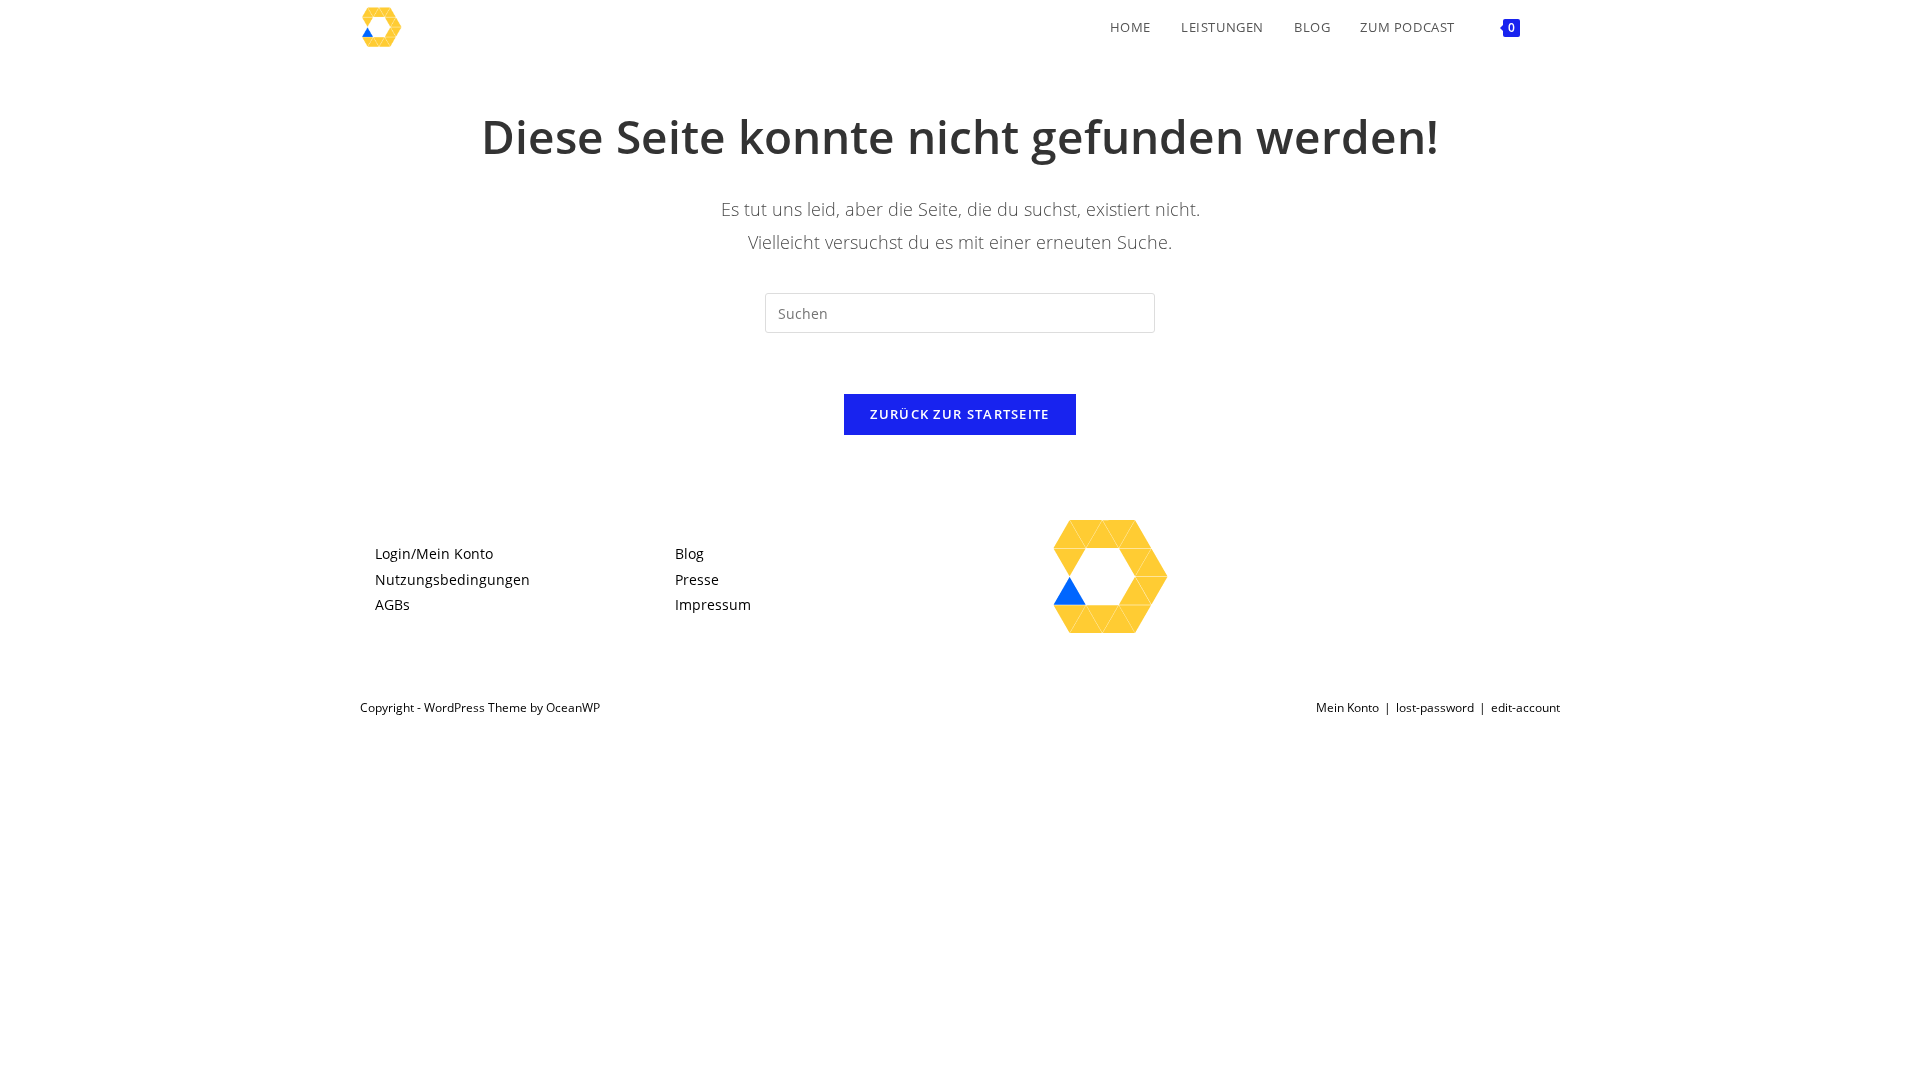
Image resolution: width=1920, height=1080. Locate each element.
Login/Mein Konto (434, 553)
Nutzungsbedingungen (452, 579)
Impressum (713, 604)
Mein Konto (1347, 707)
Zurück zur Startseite (959, 414)
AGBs (392, 604)
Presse (697, 579)
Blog (689, 553)
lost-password (1435, 707)
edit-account (1525, 707)
